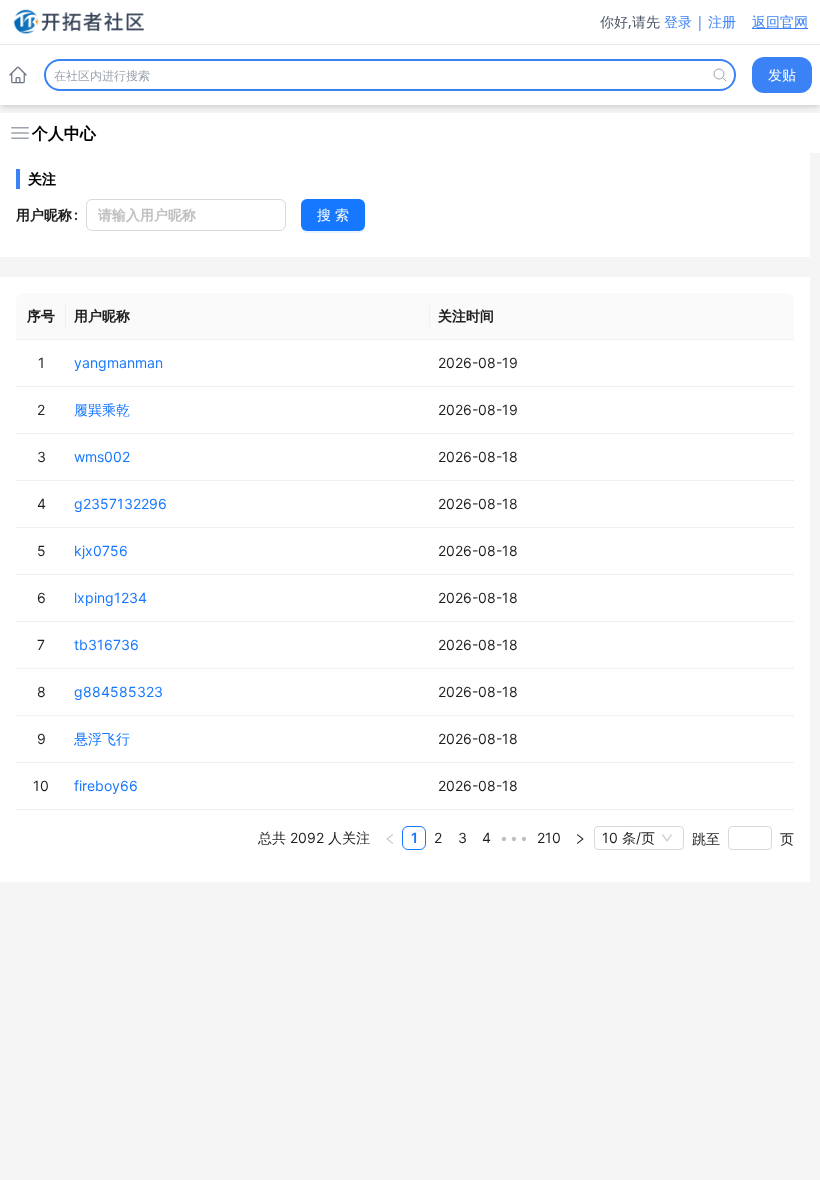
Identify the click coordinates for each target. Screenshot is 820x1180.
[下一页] (580, 838)
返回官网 (780, 21)
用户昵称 (44, 214)
